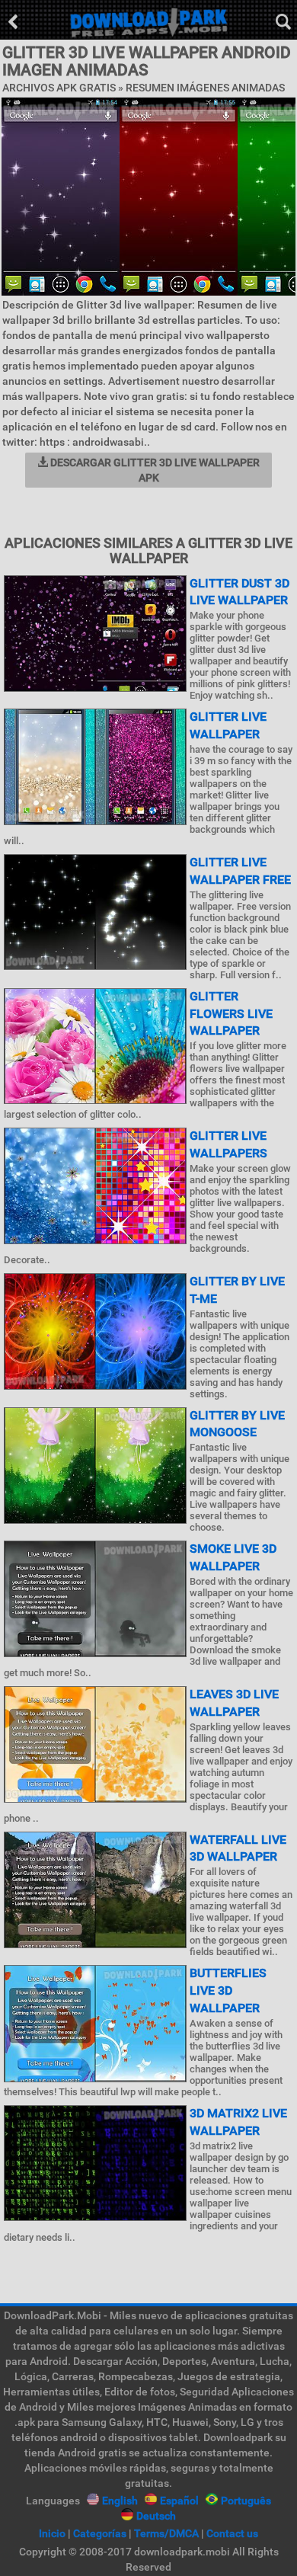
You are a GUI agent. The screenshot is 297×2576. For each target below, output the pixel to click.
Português (246, 2501)
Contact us (232, 2533)
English (120, 2501)
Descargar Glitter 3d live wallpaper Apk (154, 470)
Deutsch (156, 2516)
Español (179, 2501)
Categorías (100, 2533)
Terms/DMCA (166, 2533)
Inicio (52, 2533)
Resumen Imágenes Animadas (205, 88)
